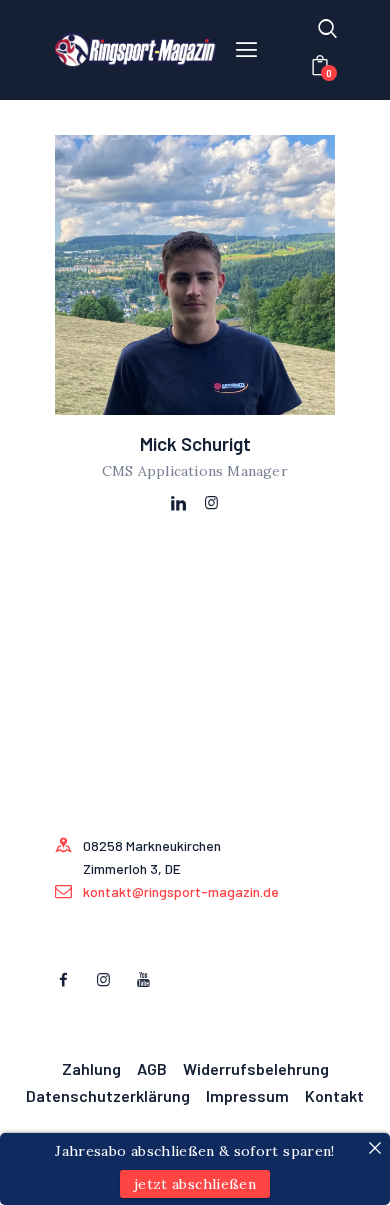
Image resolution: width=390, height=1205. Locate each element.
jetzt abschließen (195, 1184)
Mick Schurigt (195, 444)
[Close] (375, 1148)
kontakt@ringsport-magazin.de (181, 891)
